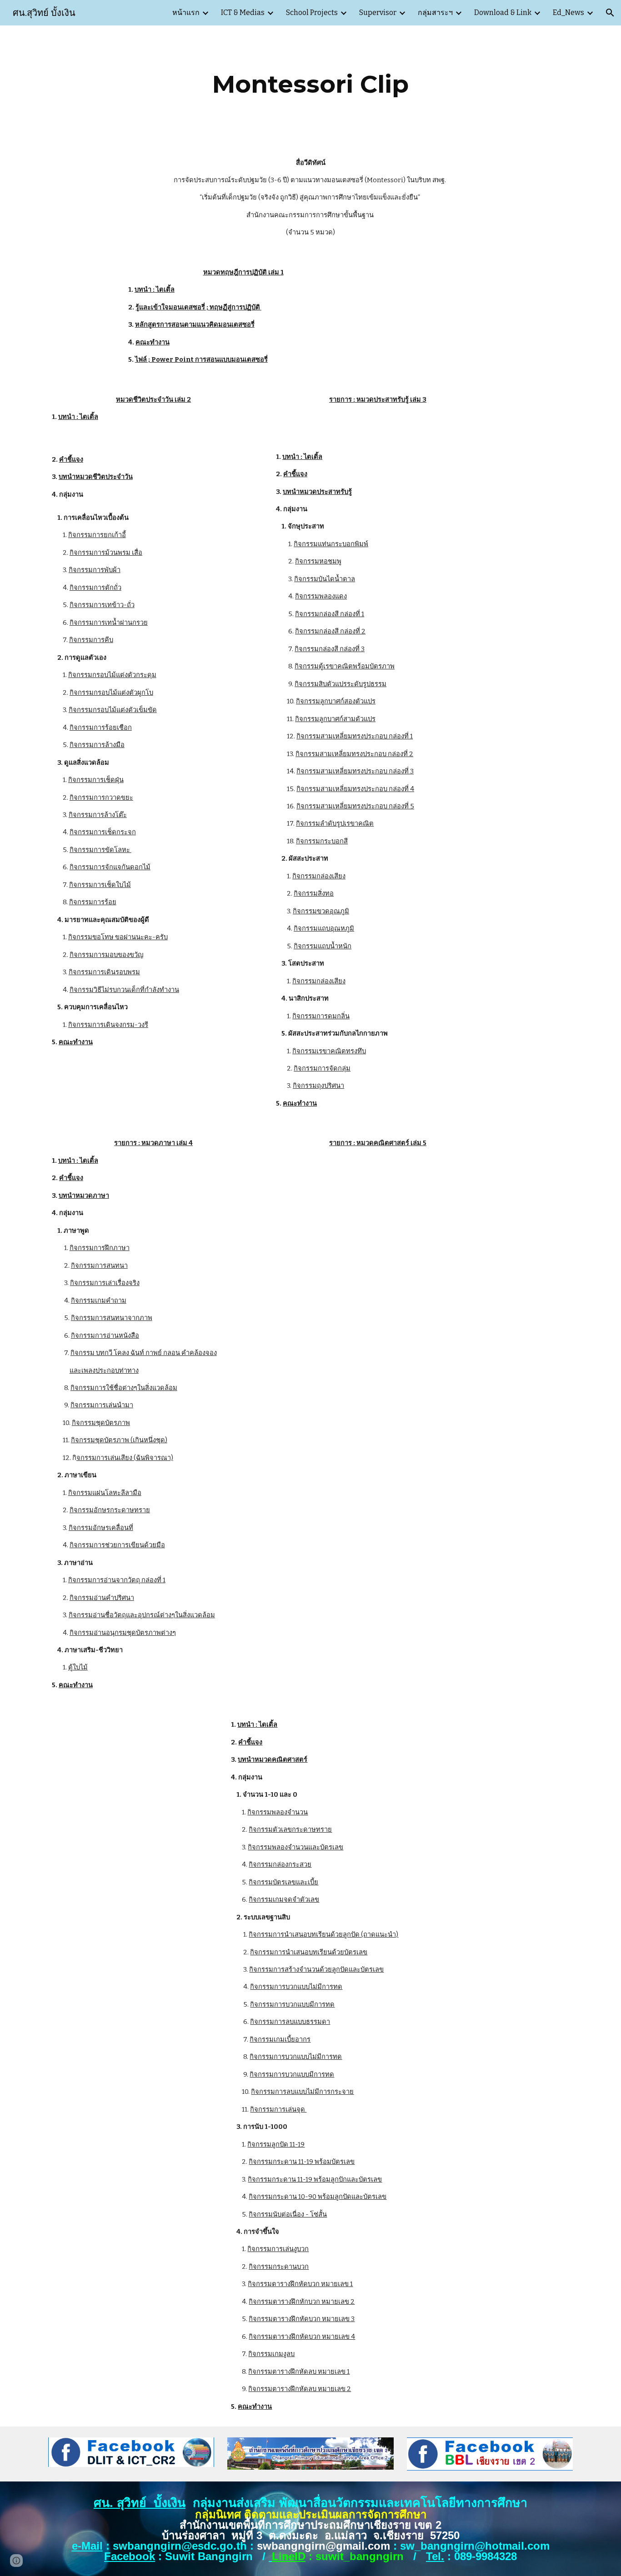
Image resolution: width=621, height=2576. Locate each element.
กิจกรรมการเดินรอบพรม (104, 972)
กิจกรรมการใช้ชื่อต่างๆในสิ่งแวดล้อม (124, 1388)
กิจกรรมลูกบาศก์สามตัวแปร (335, 719)
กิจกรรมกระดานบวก (279, 2267)
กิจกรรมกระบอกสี (322, 841)
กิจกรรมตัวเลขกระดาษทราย (290, 1829)
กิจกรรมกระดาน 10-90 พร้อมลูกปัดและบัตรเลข (318, 2197)
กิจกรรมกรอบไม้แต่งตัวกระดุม (112, 675)
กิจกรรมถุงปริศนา (318, 1086)
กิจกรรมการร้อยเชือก (101, 727)
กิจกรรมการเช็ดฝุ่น (96, 780)
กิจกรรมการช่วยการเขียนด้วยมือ (117, 1545)
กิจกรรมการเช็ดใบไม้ (100, 885)
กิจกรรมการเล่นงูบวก (278, 2249)
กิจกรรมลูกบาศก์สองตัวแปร (336, 701)
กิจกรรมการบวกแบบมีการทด (292, 2004)
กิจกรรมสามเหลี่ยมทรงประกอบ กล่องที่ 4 (355, 789)
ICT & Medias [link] (243, 12)
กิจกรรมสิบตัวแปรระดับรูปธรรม (341, 684)
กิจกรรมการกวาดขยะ (101, 797)
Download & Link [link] (503, 12)
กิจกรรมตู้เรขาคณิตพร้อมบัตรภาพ (345, 666)
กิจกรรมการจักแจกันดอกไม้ (110, 867)
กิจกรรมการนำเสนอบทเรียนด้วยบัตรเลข (309, 1952)
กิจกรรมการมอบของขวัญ (106, 955)
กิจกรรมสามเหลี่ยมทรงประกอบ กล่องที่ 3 (355, 771)
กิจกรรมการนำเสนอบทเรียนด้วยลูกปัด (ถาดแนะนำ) (323, 1934)
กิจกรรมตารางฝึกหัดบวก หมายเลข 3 (302, 2319)
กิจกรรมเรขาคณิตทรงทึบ (329, 1051)
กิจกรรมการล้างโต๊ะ (98, 815)
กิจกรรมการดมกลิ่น (321, 1016)
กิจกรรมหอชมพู (318, 561)
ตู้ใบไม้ (78, 1667)
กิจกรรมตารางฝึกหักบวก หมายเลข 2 (302, 2302)
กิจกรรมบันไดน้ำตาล (325, 579)
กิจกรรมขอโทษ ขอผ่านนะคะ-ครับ (118, 937)
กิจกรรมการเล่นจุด (278, 2109)
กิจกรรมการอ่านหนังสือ (105, 1335)
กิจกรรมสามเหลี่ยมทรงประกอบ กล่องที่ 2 (354, 754)
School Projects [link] (312, 12)
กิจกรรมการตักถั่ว (95, 588)
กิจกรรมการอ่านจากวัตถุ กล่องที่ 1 (117, 1580)
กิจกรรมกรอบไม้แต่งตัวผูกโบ (111, 693)
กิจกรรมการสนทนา (99, 1266)
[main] (310, 84)
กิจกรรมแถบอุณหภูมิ (324, 928)
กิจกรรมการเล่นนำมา (102, 1405)
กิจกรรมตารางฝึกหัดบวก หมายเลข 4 (302, 2337)
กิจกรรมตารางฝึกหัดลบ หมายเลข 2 (300, 2389)
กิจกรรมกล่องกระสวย (280, 1864)
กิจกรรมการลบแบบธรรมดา (290, 2022)
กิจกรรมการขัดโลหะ (100, 850)
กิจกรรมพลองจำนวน (278, 1812)
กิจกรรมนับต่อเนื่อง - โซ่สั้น (288, 2214)
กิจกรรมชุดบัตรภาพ (101, 1423)
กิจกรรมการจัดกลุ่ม (322, 1068)
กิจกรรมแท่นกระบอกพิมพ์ (331, 544)
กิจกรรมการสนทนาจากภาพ (112, 1318)
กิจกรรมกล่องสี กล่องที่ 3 (330, 649)
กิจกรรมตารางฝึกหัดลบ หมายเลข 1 (299, 2372)
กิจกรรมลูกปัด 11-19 (276, 2144)
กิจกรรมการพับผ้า (95, 570)
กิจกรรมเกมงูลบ (271, 2354)
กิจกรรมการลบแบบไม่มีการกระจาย (302, 2092)
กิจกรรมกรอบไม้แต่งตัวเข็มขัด (113, 710)
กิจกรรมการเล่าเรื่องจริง (105, 1283)
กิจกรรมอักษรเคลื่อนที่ (101, 1528)
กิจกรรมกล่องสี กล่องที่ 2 (330, 631)
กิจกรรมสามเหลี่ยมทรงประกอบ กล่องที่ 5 (355, 806)
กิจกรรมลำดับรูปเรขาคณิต (335, 823)
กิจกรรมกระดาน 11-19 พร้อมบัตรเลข (302, 2162)
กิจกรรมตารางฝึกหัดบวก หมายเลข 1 (300, 2284)
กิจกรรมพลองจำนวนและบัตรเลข (295, 1847)
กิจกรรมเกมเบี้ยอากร (280, 2039)
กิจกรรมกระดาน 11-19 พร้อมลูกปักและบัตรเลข (315, 2179)
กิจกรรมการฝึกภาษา (100, 1248)
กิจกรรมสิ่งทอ (314, 893)
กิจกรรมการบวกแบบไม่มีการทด (296, 1987)
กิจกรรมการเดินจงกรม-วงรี (108, 1025)
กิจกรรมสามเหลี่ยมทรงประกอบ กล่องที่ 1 (355, 736)
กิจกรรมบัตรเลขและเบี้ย (283, 1882)
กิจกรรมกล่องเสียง (319, 876)
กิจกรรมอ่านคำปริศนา (102, 1598)
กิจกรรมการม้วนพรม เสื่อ (106, 553)
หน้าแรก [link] (186, 12)
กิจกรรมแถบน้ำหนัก (323, 946)
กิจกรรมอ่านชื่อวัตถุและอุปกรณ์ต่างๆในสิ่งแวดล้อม (142, 1615)
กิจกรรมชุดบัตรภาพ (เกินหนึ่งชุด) (119, 1440)
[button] (610, 13)
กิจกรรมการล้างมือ (97, 745)
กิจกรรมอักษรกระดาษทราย (110, 1510)
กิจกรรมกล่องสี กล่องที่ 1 (330, 614)
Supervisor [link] (378, 12)
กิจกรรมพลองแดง (321, 596)
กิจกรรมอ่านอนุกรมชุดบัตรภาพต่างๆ (123, 1633)
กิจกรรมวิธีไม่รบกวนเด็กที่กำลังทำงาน (124, 990)
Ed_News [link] (568, 12)
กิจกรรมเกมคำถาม (99, 1300)
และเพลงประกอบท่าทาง (104, 1370)
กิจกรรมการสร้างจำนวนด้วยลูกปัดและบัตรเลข (316, 1969)
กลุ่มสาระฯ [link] (435, 12)
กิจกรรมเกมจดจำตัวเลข (284, 1899)
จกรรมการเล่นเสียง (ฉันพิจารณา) (125, 1458)
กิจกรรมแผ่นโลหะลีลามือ (105, 1493)
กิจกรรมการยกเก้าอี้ (97, 535)
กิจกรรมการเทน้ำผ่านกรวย (109, 623)
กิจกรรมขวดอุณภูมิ (321, 911)
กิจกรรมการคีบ (91, 640)
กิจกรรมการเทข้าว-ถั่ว (102, 605)
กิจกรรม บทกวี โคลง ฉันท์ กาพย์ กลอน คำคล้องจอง (144, 1353)
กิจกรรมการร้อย (93, 902)
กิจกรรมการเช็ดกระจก (103, 832)
